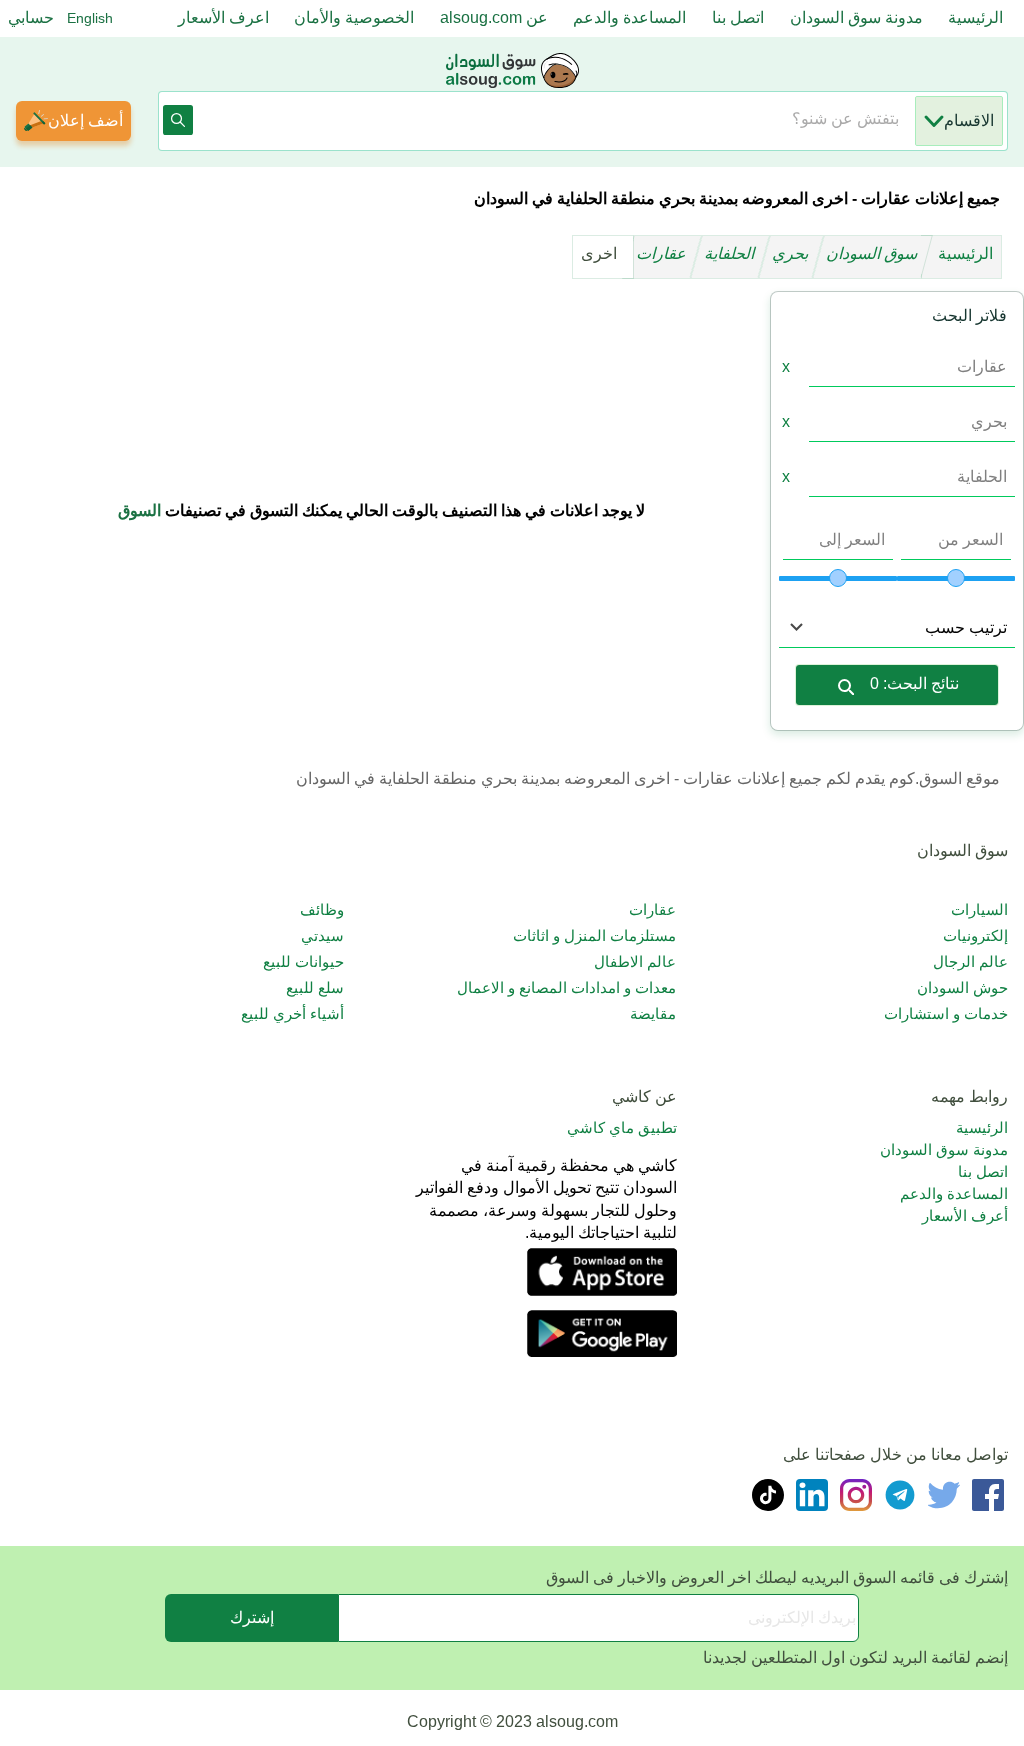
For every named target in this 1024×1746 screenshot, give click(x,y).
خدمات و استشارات (946, 1013)
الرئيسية (975, 17)
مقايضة (653, 1013)
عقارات (663, 253)
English (90, 18)
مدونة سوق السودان (856, 17)
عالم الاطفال (635, 961)
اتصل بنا (738, 17)
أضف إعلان (85, 120)
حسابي (31, 17)
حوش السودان (962, 987)
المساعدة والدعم (629, 17)
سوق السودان (874, 253)
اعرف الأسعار (223, 17)
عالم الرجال (970, 961)
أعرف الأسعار (965, 1215)
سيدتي (322, 935)
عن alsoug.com (494, 17)
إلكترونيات (975, 935)
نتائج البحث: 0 (914, 683)
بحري (792, 253)
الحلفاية (731, 253)
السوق (139, 510)
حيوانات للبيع (303, 961)
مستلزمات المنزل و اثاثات (594, 935)
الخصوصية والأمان (354, 17)
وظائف (322, 909)
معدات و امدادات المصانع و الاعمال (566, 987)
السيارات (979, 909)
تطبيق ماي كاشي (622, 1127)
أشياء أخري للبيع (292, 1013)
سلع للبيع (315, 987)
